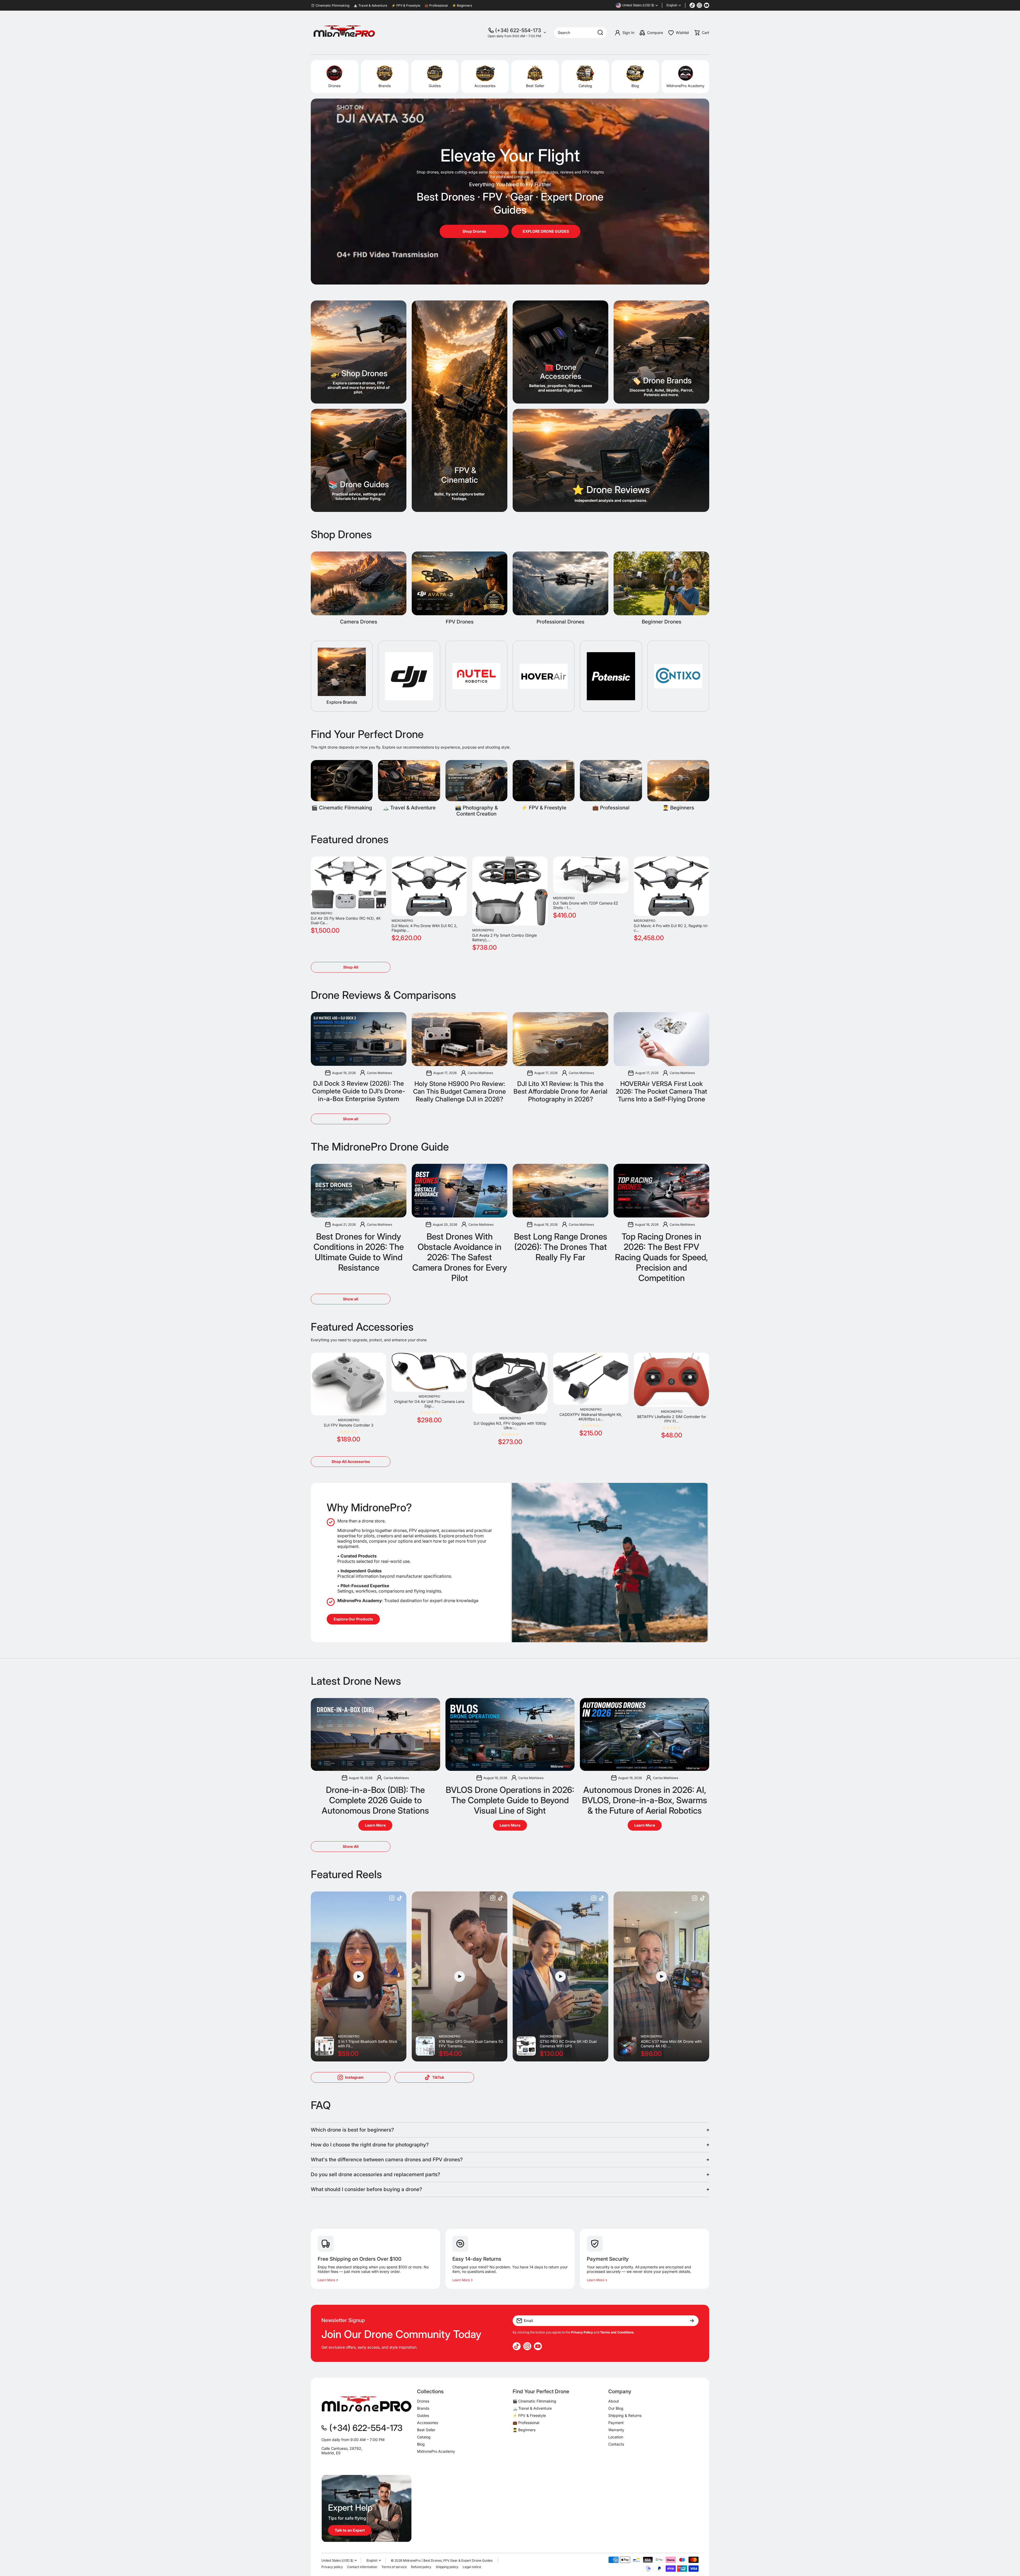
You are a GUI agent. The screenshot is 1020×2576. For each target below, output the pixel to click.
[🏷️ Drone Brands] (661, 352)
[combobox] (580, 33)
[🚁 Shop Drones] (359, 352)
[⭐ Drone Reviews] (611, 460)
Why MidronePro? (369, 1507)
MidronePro (322, 913)
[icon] (392, 1899)
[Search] (600, 33)
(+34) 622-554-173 (518, 30)
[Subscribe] (692, 2321)
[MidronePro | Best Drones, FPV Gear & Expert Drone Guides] (344, 33)
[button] (702, 33)
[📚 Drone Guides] (359, 460)
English (672, 5)
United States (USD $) (337, 2561)
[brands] (409, 676)
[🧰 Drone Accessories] (560, 352)
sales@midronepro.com (342, 2462)
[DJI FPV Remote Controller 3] (348, 1384)
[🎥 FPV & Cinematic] (460, 406)
